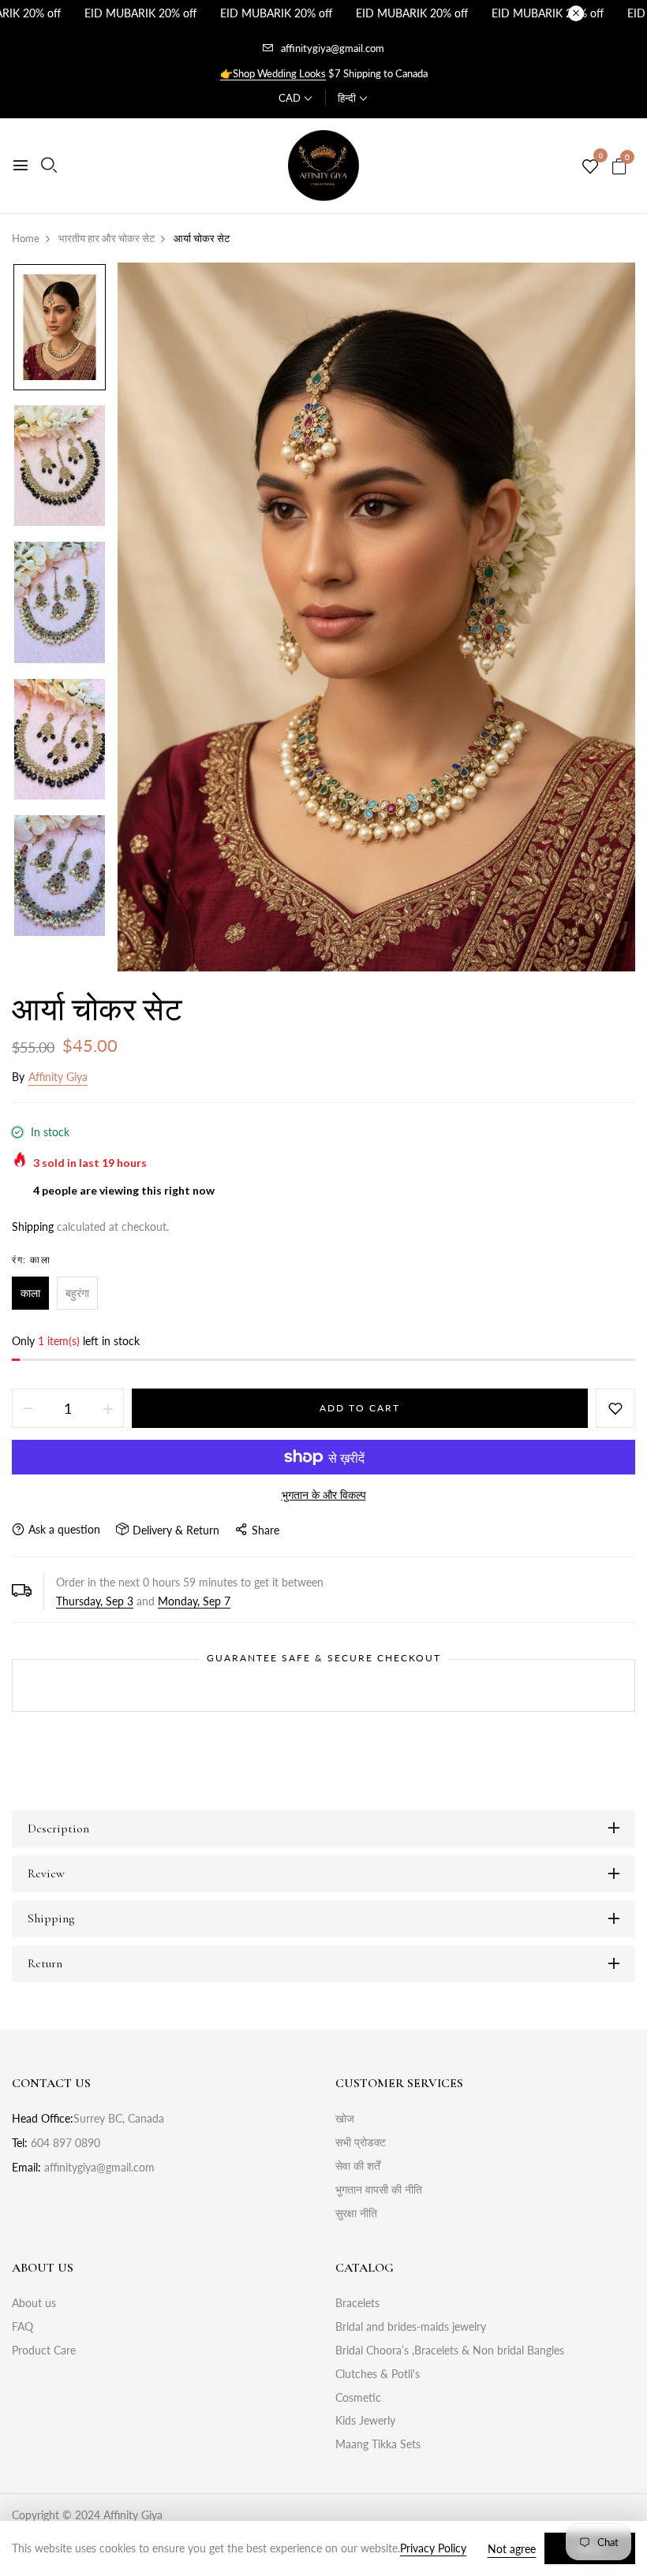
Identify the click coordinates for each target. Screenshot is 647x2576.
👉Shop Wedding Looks (273, 73)
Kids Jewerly (365, 2420)
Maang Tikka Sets (378, 2444)
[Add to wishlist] (615, 1408)
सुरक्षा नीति (356, 2213)
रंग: (31, 1260)
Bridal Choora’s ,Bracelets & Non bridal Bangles (450, 2350)
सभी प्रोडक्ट (361, 2142)
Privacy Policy (433, 2548)
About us (34, 2303)
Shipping (33, 1226)
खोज (345, 2118)
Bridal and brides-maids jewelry (411, 2326)
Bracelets (357, 2303)
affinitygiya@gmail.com (333, 48)
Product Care (44, 2350)
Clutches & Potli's (378, 2374)
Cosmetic (358, 2397)
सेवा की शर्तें (358, 2166)
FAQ (22, 2326)
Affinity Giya (58, 1077)
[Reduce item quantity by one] (28, 1408)
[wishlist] (590, 167)
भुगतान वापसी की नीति (379, 2189)
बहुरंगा (77, 1293)
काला (30, 1293)
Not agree (512, 2549)
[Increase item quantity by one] (108, 1408)
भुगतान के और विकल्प (324, 1495)
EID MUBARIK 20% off (140, 13)
